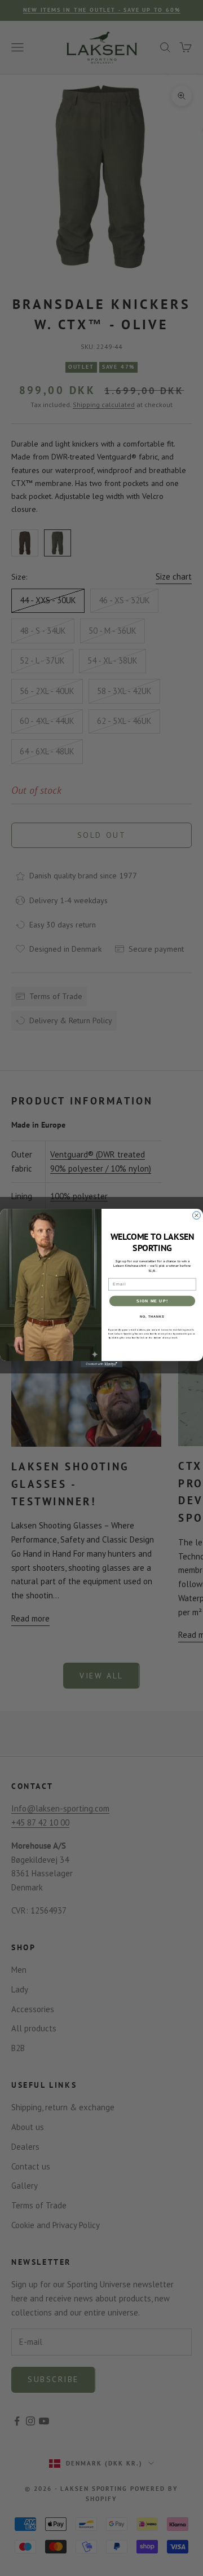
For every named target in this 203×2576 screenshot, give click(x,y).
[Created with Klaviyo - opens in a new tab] (101, 1364)
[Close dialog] (197, 1215)
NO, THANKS (152, 1316)
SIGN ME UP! (152, 1301)
